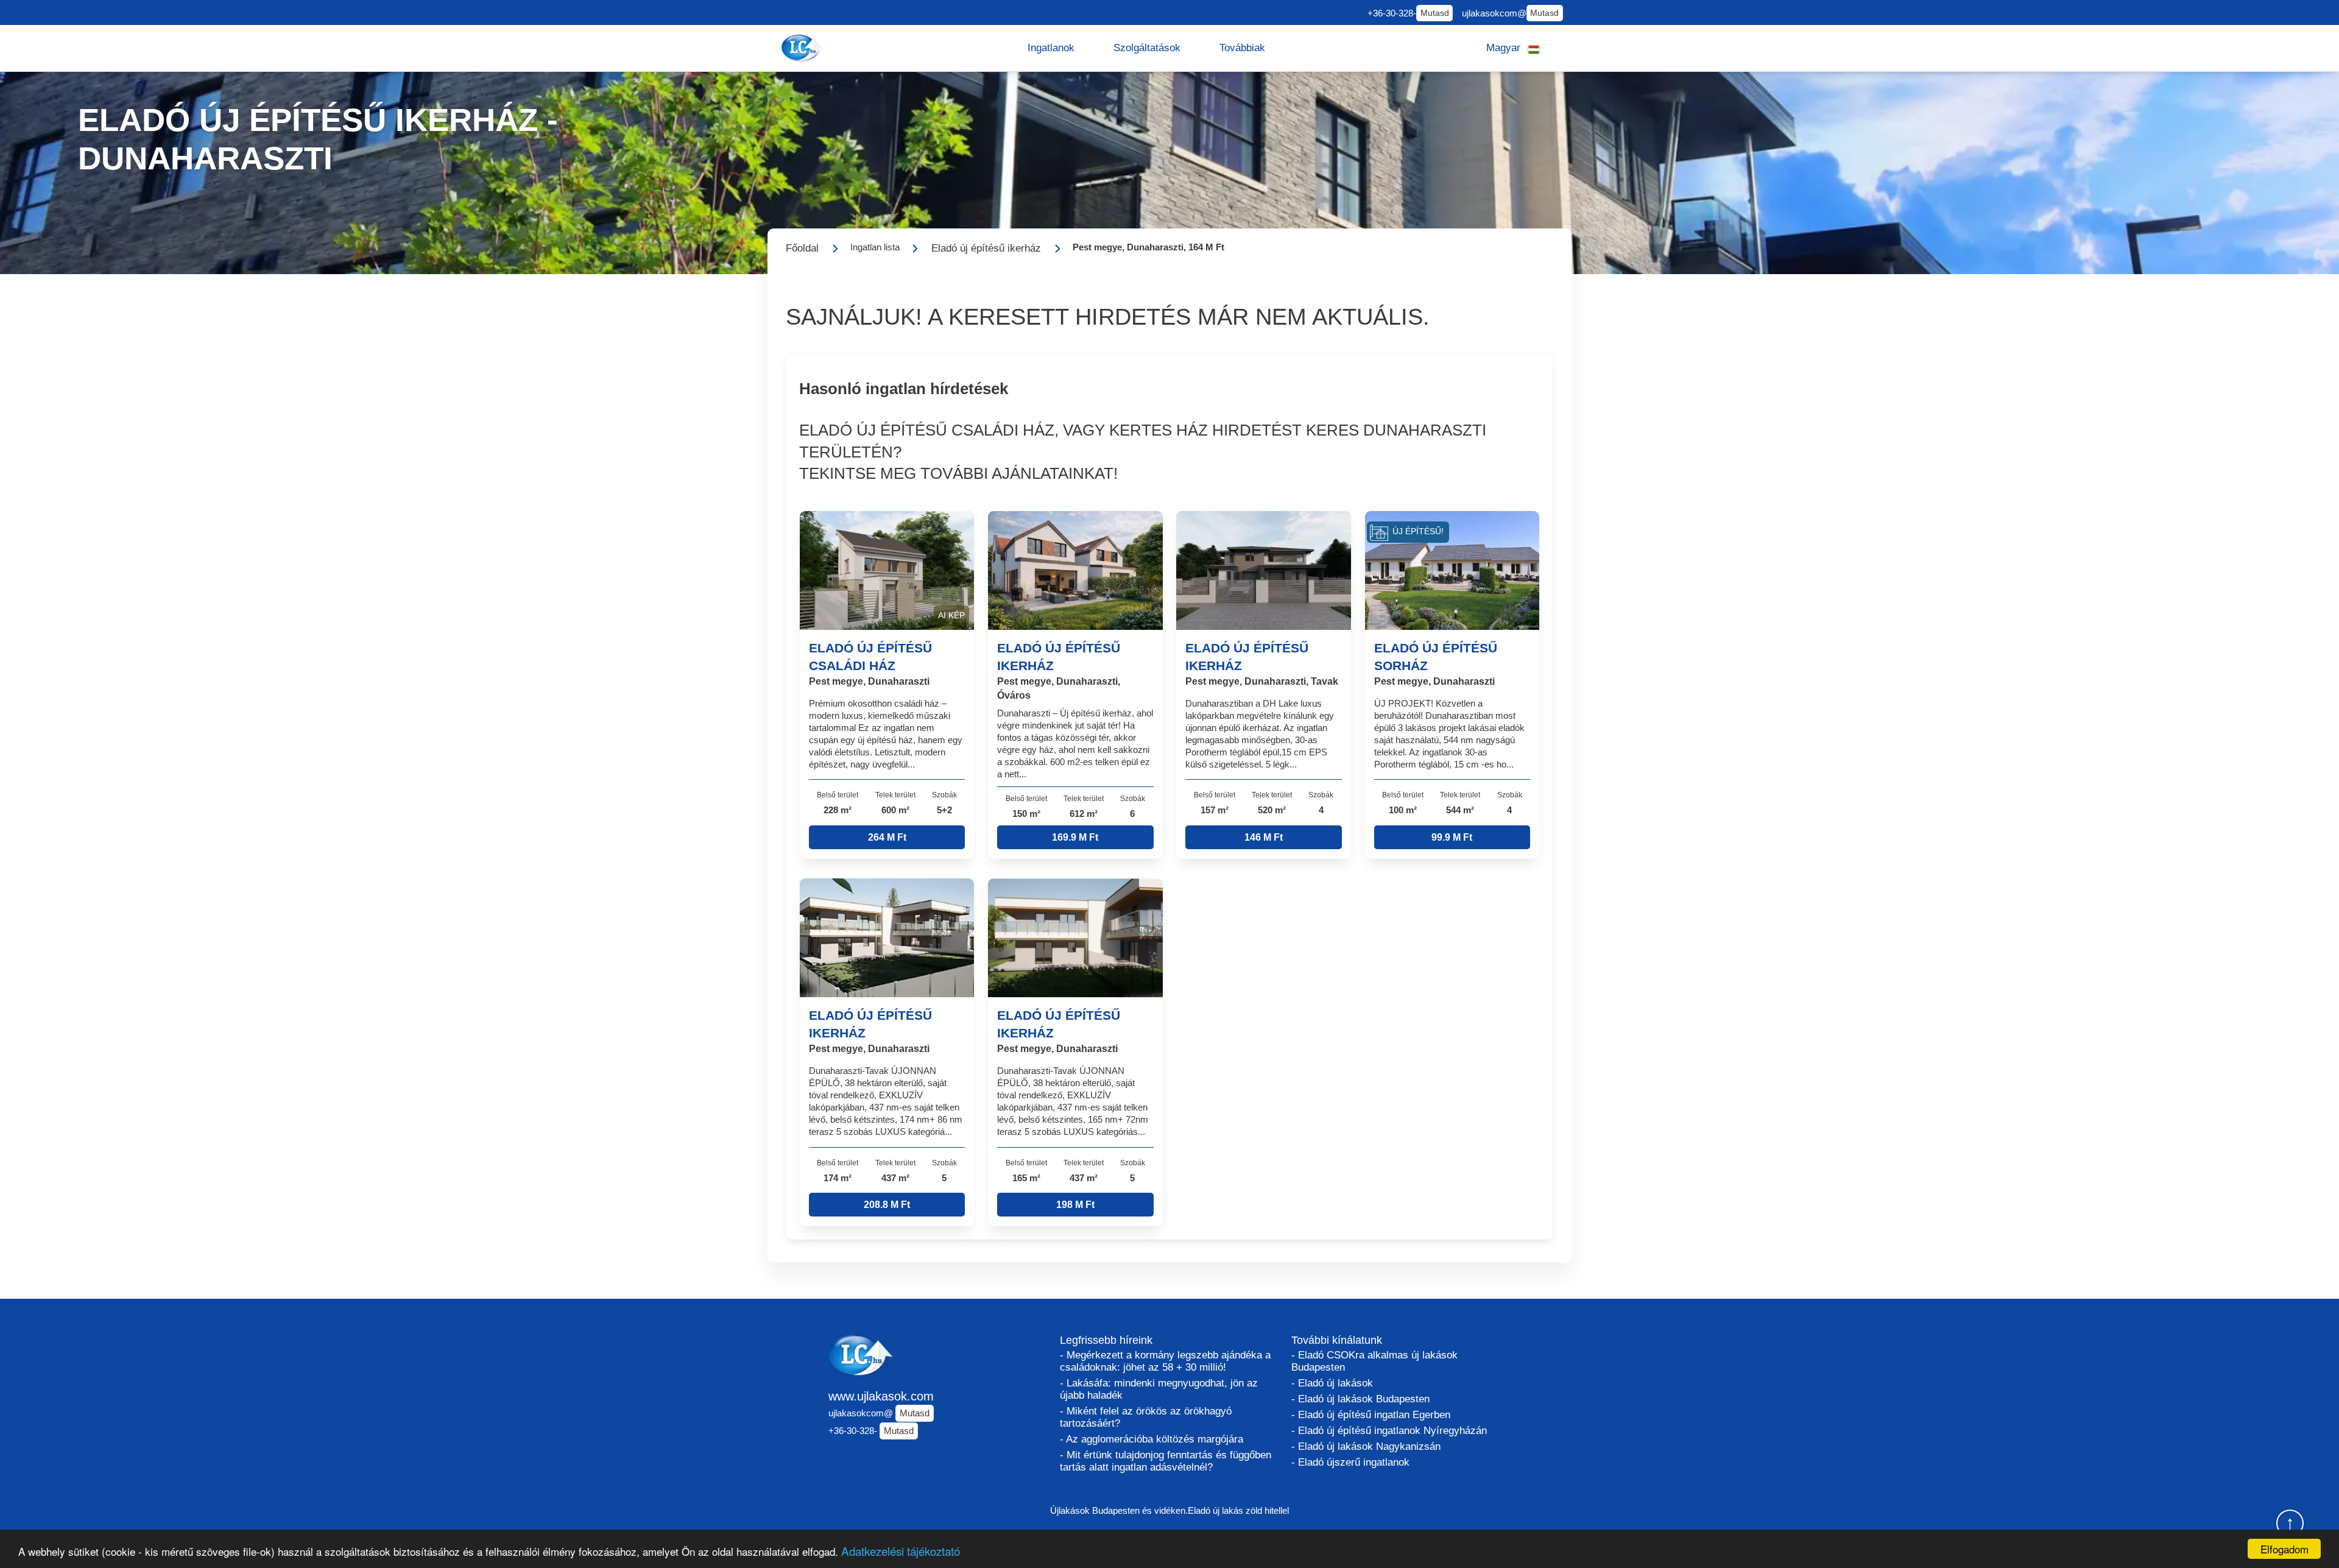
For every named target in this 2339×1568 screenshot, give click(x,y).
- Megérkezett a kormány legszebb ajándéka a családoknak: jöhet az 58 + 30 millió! (1165, 1361)
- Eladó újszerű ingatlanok (1350, 1462)
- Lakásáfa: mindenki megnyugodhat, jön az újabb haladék (1159, 1389)
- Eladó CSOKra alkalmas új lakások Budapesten (1374, 1361)
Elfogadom (2284, 1549)
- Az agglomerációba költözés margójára (1152, 1439)
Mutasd (1435, 13)
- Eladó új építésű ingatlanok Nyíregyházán (1389, 1431)
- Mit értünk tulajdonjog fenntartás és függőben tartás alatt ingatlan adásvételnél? (1166, 1461)
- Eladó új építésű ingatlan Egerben (1371, 1415)
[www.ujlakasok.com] (803, 48)
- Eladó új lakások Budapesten (1360, 1399)
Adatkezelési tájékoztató (901, 1551)
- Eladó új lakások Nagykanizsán (1366, 1446)
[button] (1051, 48)
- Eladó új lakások (1332, 1383)
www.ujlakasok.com (881, 1396)
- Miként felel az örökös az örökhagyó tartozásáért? (1146, 1417)
